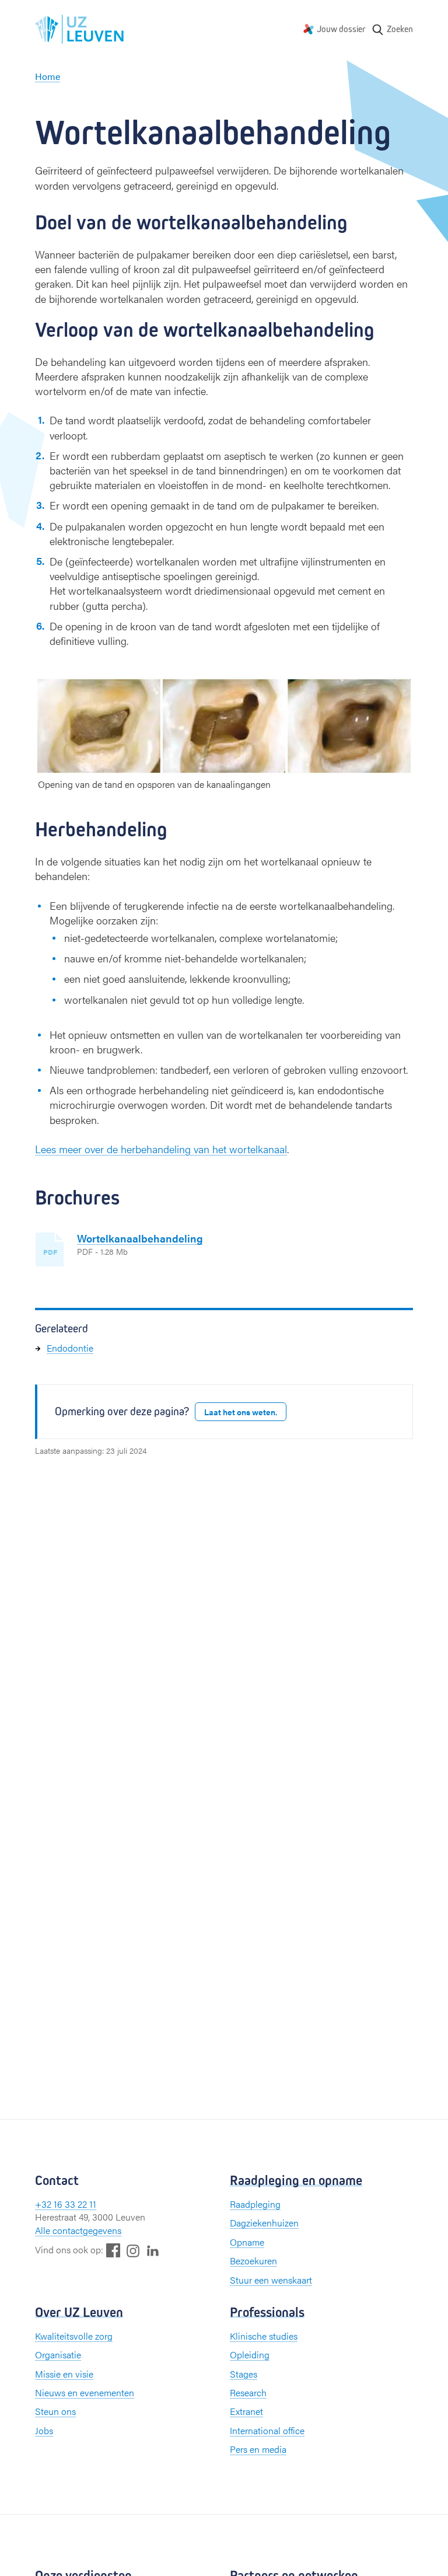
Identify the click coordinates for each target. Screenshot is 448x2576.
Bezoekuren (253, 2261)
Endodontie (70, 1348)
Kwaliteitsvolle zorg (74, 2336)
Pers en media (258, 2449)
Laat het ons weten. (241, 1412)
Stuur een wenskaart (271, 2280)
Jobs (44, 2430)
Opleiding (250, 2355)
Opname (247, 2242)
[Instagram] (133, 2251)
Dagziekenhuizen (264, 2223)
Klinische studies (264, 2336)
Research (248, 2392)
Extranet (246, 2411)
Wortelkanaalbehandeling (140, 1238)
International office (267, 2430)
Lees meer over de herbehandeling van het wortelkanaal (161, 1149)
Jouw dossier (341, 29)
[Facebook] (113, 2250)
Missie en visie (64, 2374)
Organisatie (58, 2355)
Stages (244, 2374)
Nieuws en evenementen (85, 2392)
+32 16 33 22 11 (66, 2204)
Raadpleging (255, 2204)
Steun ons (55, 2411)
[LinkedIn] (153, 2250)
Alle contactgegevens (78, 2230)
